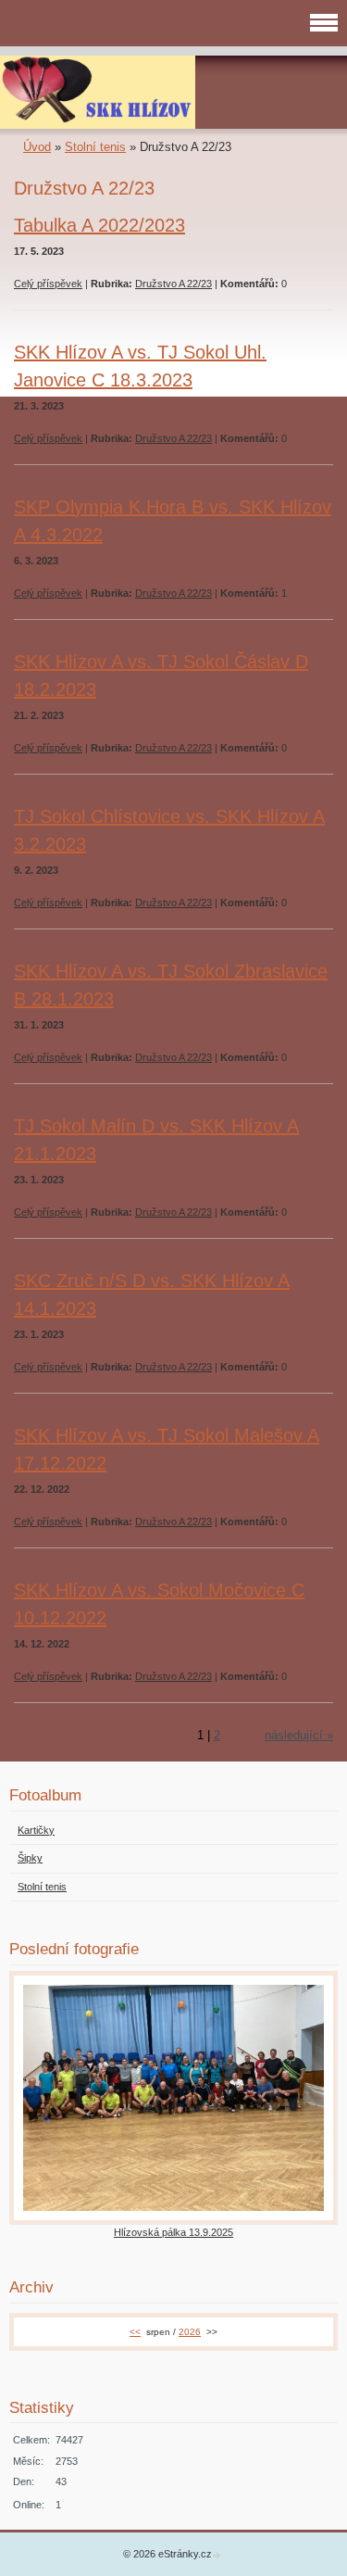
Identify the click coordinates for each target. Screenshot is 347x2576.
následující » (299, 1735)
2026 (190, 2332)
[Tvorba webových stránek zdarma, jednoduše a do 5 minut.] (218, 2555)
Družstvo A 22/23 (173, 284)
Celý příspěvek (48, 284)
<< (135, 2332)
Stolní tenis (95, 147)
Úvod (37, 147)
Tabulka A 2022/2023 (99, 225)
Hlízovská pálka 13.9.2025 (173, 2232)
